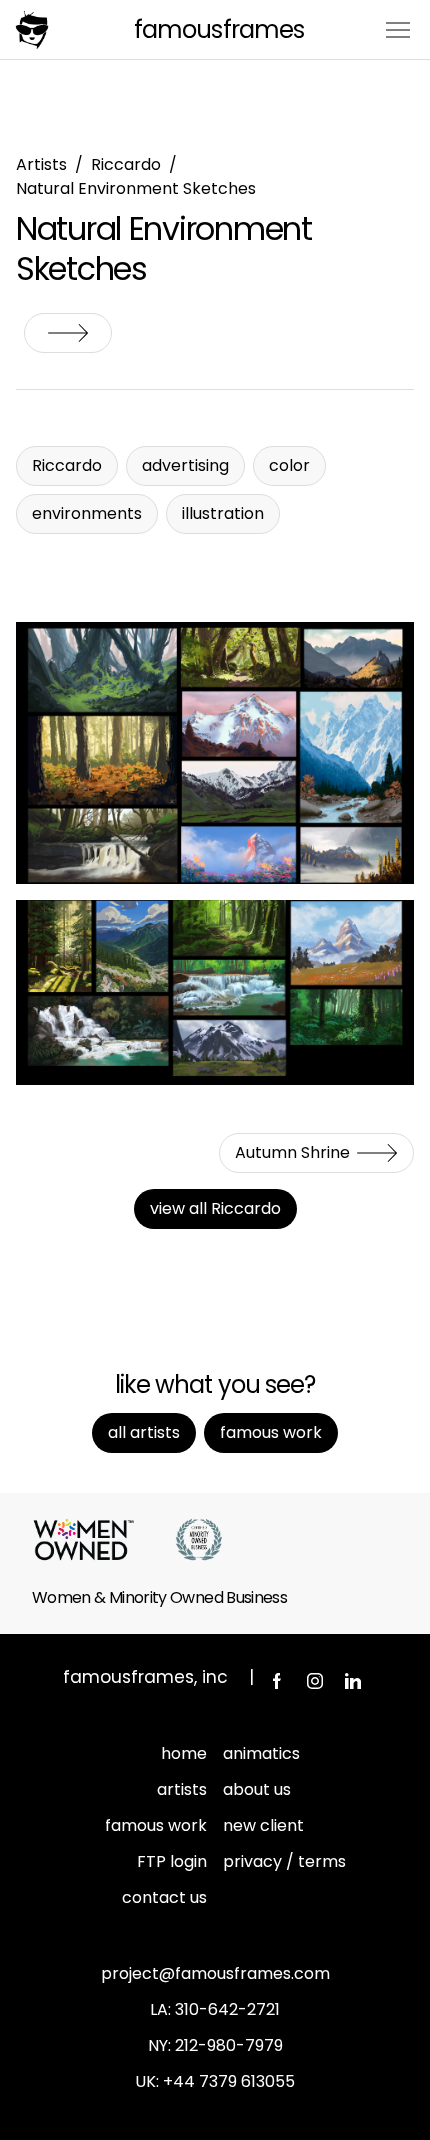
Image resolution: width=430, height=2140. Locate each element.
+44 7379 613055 (229, 2081)
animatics (261, 1753)
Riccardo (126, 164)
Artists (41, 164)
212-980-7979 (229, 2045)
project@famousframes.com (215, 1973)
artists (182, 1789)
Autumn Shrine (68, 333)
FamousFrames (218, 29)
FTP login (172, 1861)
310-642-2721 (227, 2009)
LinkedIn (353, 1681)
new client (263, 1825)
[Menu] (398, 28)
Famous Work (271, 1432)
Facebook (277, 1681)
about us (257, 1789)
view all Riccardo (215, 1208)
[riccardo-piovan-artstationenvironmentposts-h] (215, 753)
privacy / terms (284, 1861)
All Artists (144, 1432)
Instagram (315, 1681)
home (184, 1753)
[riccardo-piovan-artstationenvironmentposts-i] (215, 992)
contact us (164, 1897)
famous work (156, 1825)
